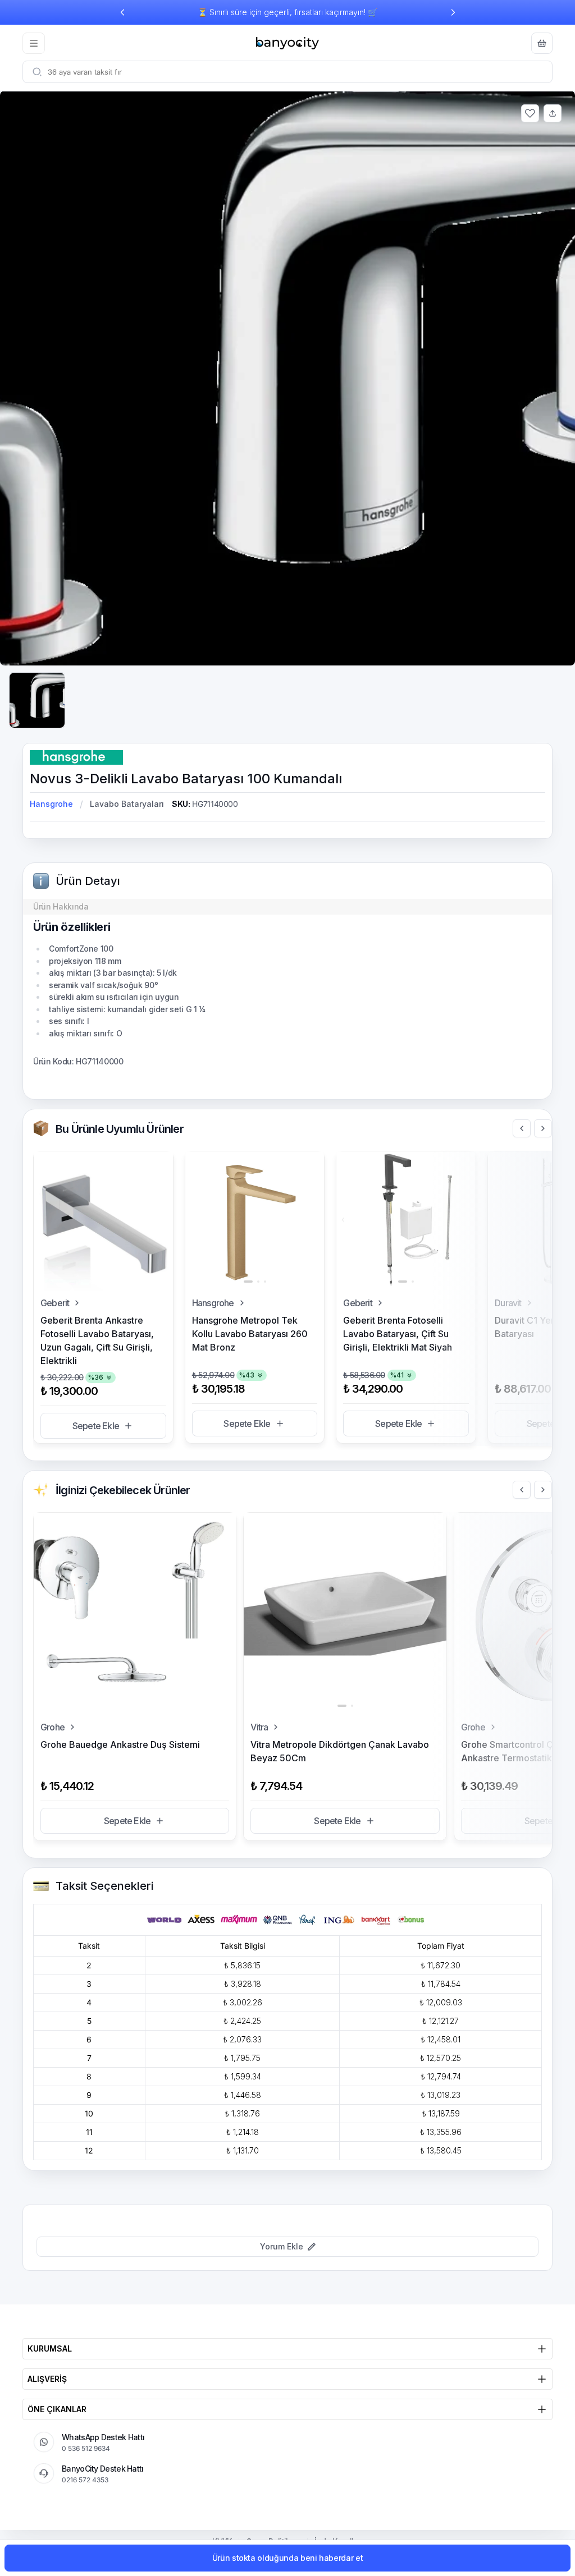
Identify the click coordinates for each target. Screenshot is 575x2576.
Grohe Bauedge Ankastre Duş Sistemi (120, 1744)
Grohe (53, 1727)
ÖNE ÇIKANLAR (57, 2409)
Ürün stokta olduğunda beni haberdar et (288, 2558)
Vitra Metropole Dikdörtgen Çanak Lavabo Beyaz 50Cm (340, 1751)
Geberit (55, 1303)
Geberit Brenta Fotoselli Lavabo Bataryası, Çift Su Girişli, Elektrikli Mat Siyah (398, 1334)
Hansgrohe (51, 804)
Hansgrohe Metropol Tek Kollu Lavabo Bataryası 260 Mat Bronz (250, 1334)
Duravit (508, 1303)
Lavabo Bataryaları (127, 804)
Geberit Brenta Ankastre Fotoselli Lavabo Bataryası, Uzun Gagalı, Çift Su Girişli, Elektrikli (97, 1340)
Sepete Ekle (96, 1426)
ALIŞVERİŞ (47, 2379)
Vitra (259, 1727)
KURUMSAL (50, 2348)
